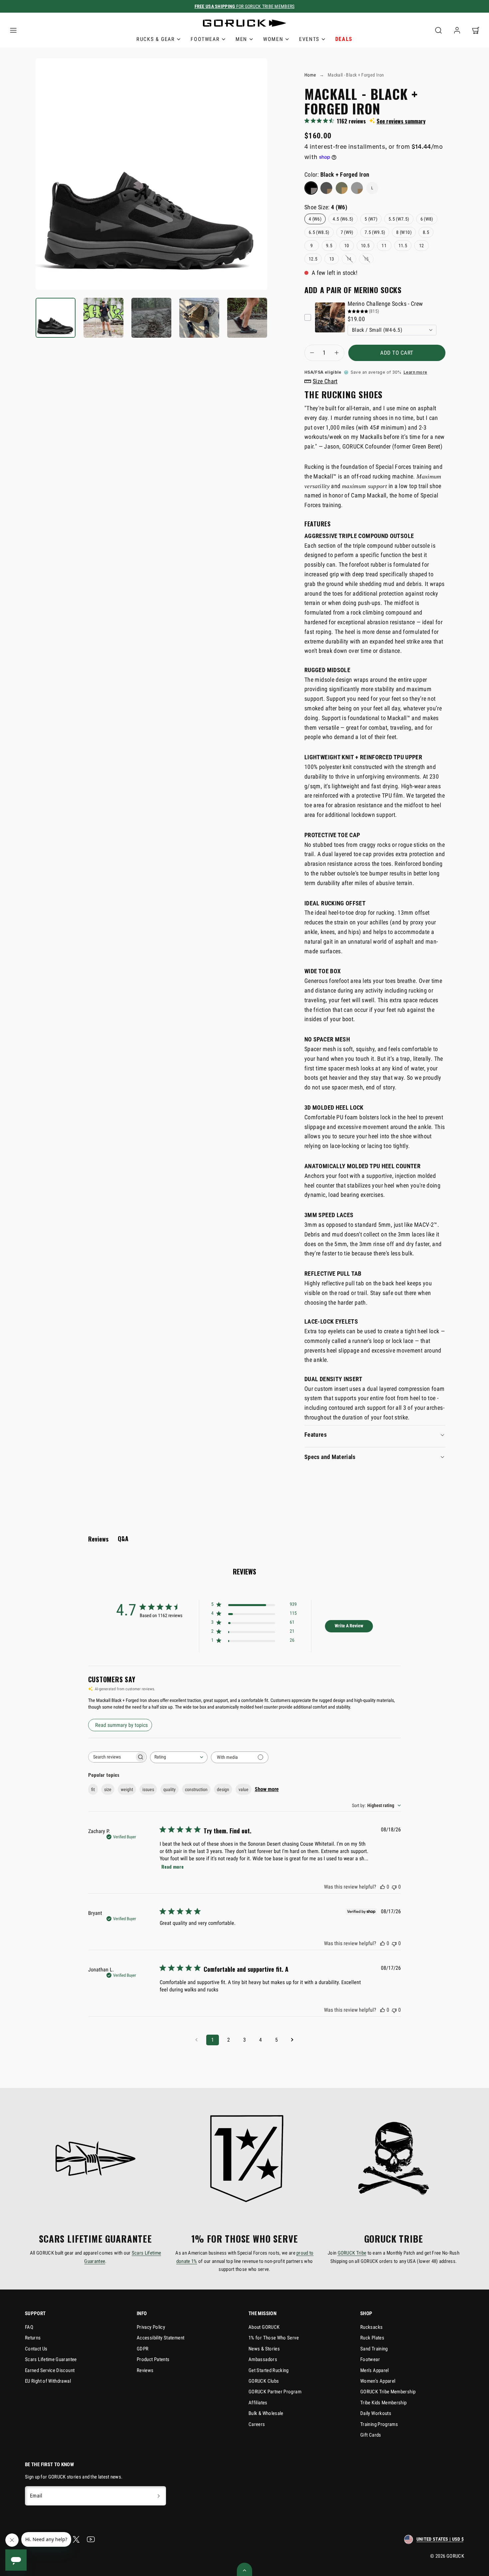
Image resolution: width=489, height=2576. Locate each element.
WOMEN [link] (273, 39)
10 (347, 246)
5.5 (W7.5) (399, 219)
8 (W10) (404, 232)
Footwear (370, 2359)
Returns (33, 2338)
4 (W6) (315, 219)
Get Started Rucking (269, 2370)
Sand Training (374, 2349)
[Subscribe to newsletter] (159, 2496)
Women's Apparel (378, 2381)
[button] (13, 30)
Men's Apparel (375, 2370)
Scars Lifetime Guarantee (51, 2359)
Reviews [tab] (98, 1539)
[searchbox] (111, 1757)
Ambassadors (263, 2359)
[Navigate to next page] (292, 2040)
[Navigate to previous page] (197, 2040)
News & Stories (264, 2349)
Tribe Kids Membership (384, 2403)
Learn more (415, 372)
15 (366, 259)
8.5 (426, 232)
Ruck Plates (372, 2338)
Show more (267, 1789)
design (223, 1789)
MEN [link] (241, 39)
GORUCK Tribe (352, 2253)
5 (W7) (371, 219)
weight (127, 1789)
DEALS (344, 39)
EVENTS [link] (309, 39)
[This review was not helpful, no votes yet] (394, 1887)
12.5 (313, 259)
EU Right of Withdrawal (48, 2381)
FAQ (29, 2327)
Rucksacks (371, 2327)
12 (422, 246)
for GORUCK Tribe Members (245, 6)
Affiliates (258, 2403)
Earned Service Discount (50, 2370)
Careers (257, 2424)
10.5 (365, 246)
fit (93, 1789)
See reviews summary (401, 121)
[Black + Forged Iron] (311, 188)
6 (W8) (427, 219)
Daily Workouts (376, 2413)
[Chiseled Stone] (326, 188)
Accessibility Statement (161, 2338)
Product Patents (153, 2359)
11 (384, 246)
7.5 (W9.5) (375, 232)
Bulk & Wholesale (266, 2413)
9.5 (329, 246)
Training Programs (379, 2424)
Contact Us (36, 2349)
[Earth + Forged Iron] (342, 188)
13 (332, 259)
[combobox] (179, 1757)
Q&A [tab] (123, 1539)
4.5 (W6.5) (343, 219)
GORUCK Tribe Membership (388, 2392)
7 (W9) (347, 232)
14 (349, 259)
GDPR (143, 2349)
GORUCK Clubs (264, 2381)
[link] (457, 30)
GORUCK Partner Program (275, 2392)
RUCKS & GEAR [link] (156, 39)
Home (310, 75)
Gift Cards (371, 2435)
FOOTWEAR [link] (205, 39)
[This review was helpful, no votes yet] (383, 1887)
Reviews (145, 2370)
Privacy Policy (151, 2327)
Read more (172, 1866)
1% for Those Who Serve (274, 2338)
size (108, 1789)
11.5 (403, 246)
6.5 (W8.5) (319, 232)
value (244, 1789)
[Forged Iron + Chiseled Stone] (357, 188)
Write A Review (349, 1626)
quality (169, 1789)
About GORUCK (264, 2327)
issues (148, 1789)
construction (196, 1789)
